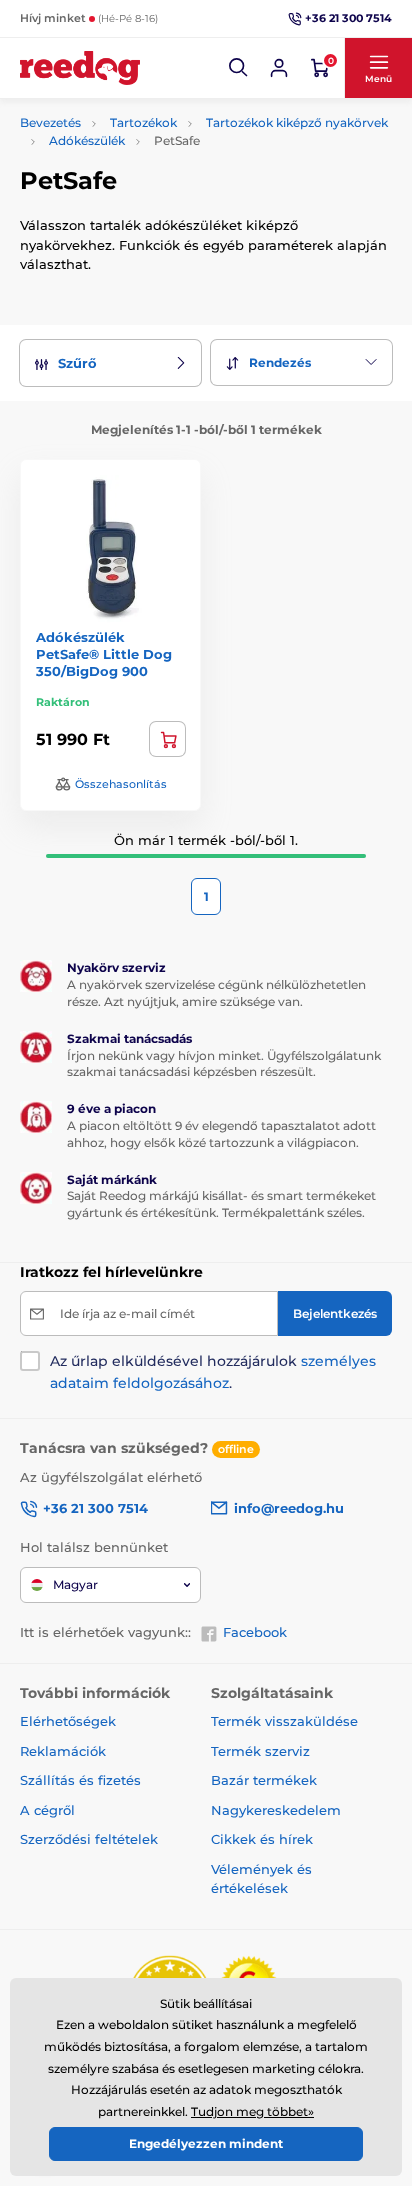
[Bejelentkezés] (279, 68)
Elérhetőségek (68, 1721)
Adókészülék (87, 140)
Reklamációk (63, 1751)
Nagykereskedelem (276, 1810)
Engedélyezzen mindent (206, 2143)
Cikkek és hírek (262, 1839)
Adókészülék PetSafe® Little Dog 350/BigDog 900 (104, 654)
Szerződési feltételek (89, 1839)
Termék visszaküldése (284, 1721)
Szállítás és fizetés (80, 1780)
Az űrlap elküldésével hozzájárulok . (213, 1372)
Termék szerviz (260, 1751)
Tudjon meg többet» (252, 2111)
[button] (239, 68)
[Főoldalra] (80, 68)
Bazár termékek (264, 1780)
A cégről (47, 1810)
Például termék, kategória (153, 127)
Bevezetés (50, 122)
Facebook (255, 1632)
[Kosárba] (167, 739)
